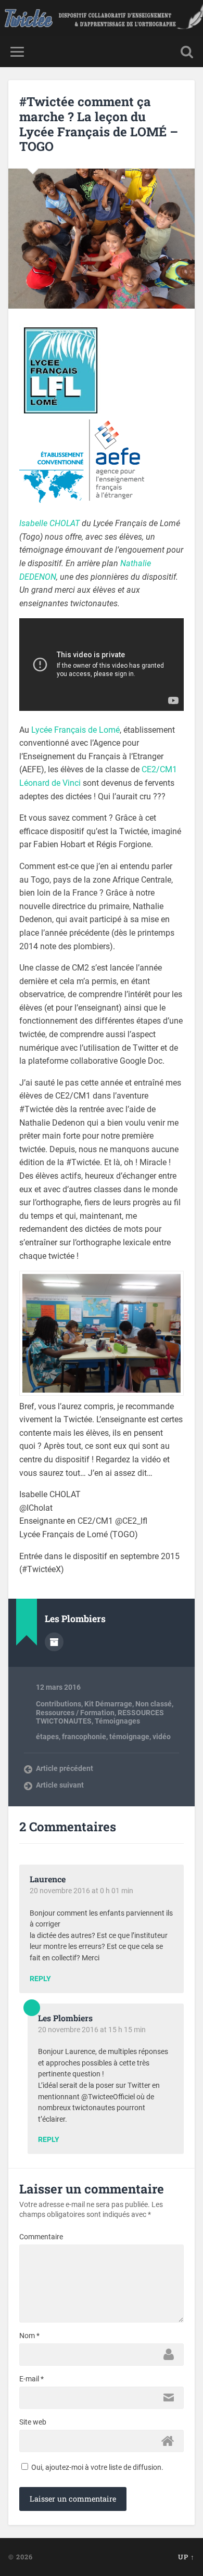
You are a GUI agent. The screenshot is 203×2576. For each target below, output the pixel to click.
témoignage (129, 1737)
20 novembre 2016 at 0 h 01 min (81, 1891)
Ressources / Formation (75, 1713)
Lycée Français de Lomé (75, 730)
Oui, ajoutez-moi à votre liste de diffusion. (97, 2467)
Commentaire (41, 2237)
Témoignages (117, 1721)
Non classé (154, 1704)
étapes (47, 1737)
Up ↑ (186, 2557)
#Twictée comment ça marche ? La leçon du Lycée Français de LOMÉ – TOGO (99, 124)
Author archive (54, 1642)
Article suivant (60, 1785)
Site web (33, 2422)
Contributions (59, 1704)
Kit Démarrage (108, 1704)
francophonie (84, 1737)
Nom (29, 2336)
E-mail (31, 2379)
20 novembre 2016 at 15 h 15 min (92, 2030)
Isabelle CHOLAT (49, 523)
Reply (40, 1979)
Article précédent (65, 1768)
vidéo (162, 1737)
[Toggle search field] (187, 52)
